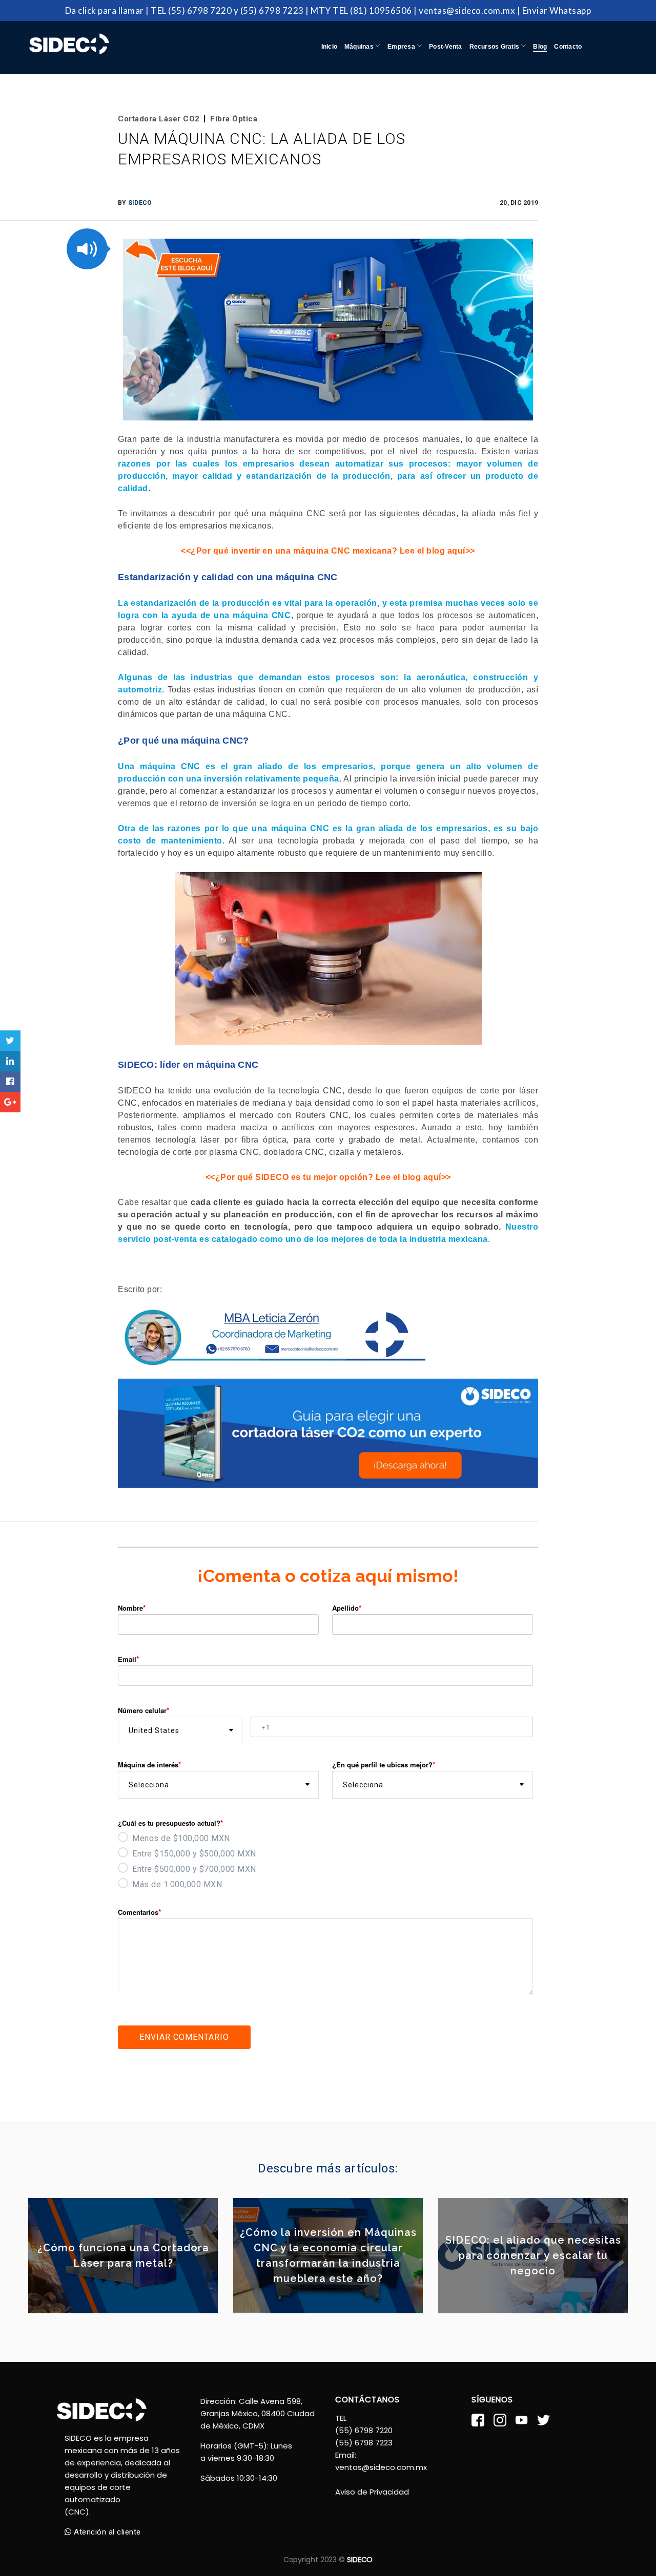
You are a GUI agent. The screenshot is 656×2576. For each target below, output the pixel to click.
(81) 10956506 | (384, 10)
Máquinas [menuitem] (360, 47)
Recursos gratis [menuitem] (495, 47)
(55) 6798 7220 (200, 10)
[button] (87, 249)
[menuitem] (540, 37)
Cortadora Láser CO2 (159, 119)
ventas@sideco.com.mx (467, 10)
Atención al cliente (106, 2532)
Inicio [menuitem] (329, 47)
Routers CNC (322, 1115)
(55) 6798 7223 (272, 10)
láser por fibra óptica (243, 1140)
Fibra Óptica (234, 119)
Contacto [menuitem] (568, 47)
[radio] (325, 1837)
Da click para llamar (105, 10)
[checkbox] (325, 1860)
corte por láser (509, 1091)
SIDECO (140, 203)
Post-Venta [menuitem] (445, 47)
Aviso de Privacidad (372, 2492)
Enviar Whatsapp (557, 10)
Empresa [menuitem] (402, 47)
